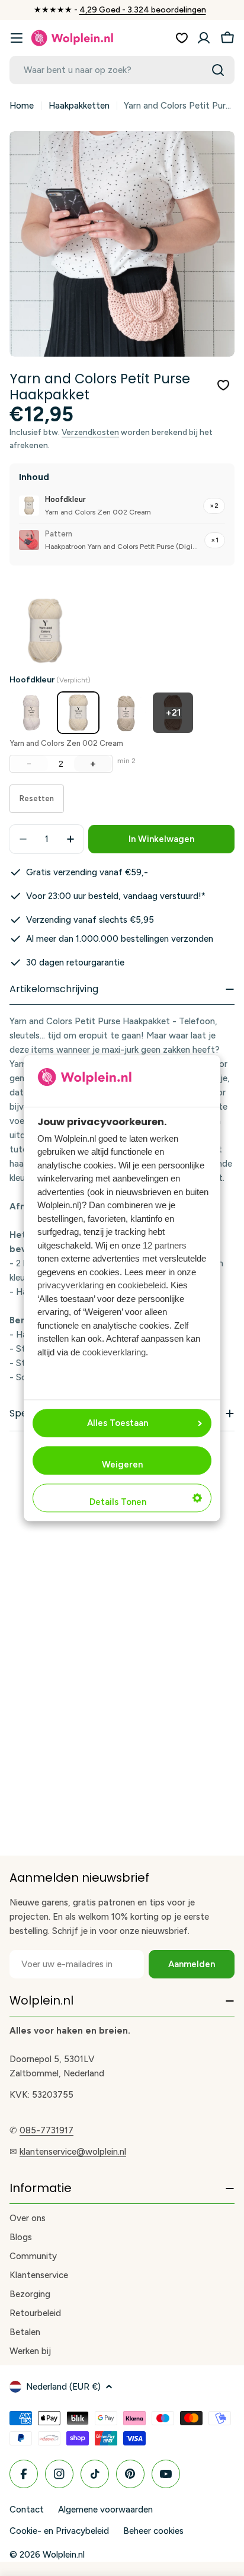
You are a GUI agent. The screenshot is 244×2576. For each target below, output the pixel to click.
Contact (27, 2510)
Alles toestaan (118, 1423)
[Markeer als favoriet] (223, 385)
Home (22, 106)
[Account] (204, 38)
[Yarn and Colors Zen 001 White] (31, 713)
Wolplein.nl (64, 2555)
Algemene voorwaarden (105, 2510)
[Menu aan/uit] (17, 38)
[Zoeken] (218, 70)
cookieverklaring (114, 1352)
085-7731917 (46, 2130)
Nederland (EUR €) (63, 2387)
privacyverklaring (70, 1286)
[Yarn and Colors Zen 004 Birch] (126, 713)
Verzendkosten (90, 432)
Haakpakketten (79, 106)
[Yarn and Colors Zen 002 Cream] (78, 713)
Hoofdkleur (50, 680)
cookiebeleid (142, 1286)
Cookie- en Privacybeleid (59, 2531)
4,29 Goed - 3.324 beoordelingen (143, 10)
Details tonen (118, 1502)
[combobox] (122, 70)
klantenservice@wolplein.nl (73, 2152)
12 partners (165, 1245)
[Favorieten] (182, 38)
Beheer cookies (153, 2531)
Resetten (37, 798)
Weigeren (122, 1465)
